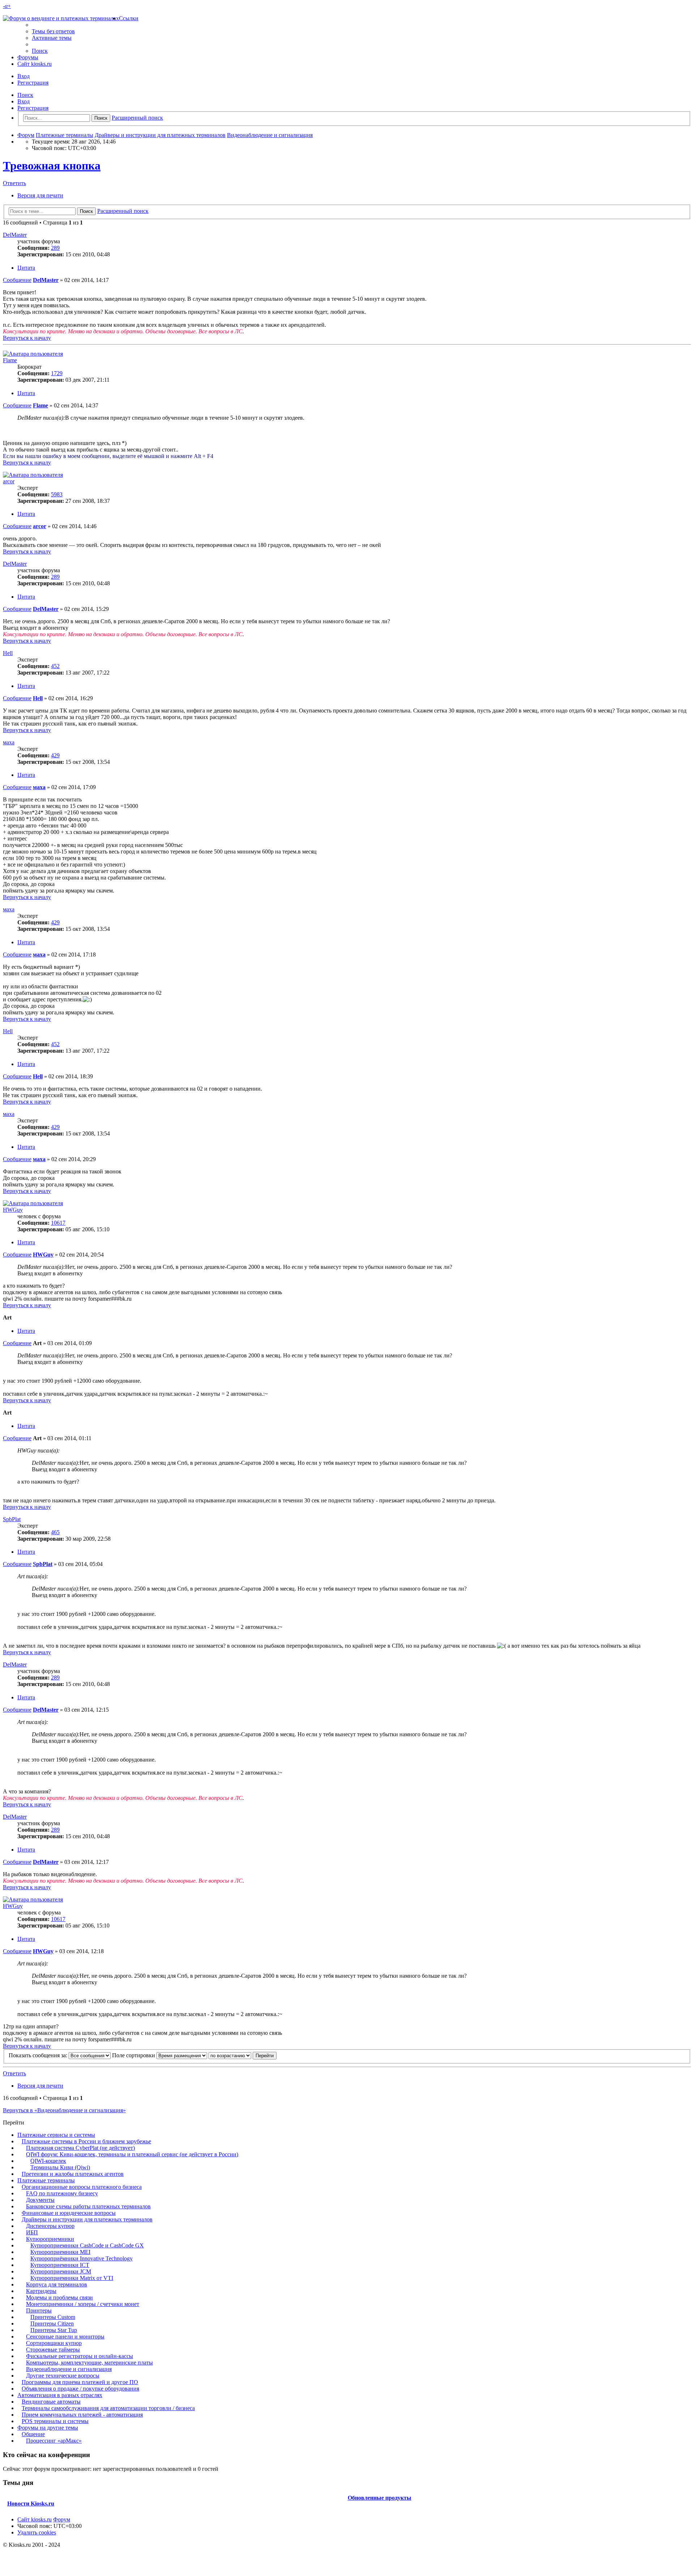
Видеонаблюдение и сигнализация (69, 2369)
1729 (57, 373)
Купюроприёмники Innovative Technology (82, 2258)
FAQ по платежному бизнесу (62, 2193)
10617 (58, 1223)
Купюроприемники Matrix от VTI (72, 2278)
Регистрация (33, 108)
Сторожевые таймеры (53, 2350)
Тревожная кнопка (52, 166)
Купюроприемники (50, 2239)
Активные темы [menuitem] (52, 38)
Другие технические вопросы (63, 2376)
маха (9, 742)
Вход (23, 101)
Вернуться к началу (27, 338)
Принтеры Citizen (52, 2323)
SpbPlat (12, 1519)
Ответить (14, 183)
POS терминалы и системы (55, 2421)
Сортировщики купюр (54, 2343)
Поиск (25, 95)
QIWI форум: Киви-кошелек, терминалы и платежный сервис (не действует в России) (132, 2154)
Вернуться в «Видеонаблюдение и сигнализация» (64, 2110)
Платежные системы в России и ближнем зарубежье (86, 2141)
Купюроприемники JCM (61, 2271)
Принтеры (39, 2310)
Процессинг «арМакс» (54, 2441)
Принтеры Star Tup (54, 2330)
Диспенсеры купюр (50, 2226)
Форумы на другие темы (48, 2428)
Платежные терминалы (46, 2180)
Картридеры (41, 2291)
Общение (33, 2434)
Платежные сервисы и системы (56, 2135)
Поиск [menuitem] (40, 51)
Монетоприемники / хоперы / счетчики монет (83, 2304)
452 (55, 666)
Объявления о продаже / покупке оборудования (80, 2389)
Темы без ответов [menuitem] (53, 31)
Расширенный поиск (137, 118)
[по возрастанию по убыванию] (230, 2055)
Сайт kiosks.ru (35, 64)
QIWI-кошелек (48, 2161)
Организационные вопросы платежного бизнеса (82, 2187)
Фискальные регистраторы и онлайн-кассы (80, 2356)
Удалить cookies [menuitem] (37, 2532)
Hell (8, 653)
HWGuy (13, 1210)
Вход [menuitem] (23, 76)
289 (55, 248)
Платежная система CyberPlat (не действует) (80, 2148)
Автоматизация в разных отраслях (60, 2395)
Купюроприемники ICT (60, 2265)
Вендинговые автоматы (51, 2402)
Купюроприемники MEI (60, 2252)
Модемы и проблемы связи (59, 2297)
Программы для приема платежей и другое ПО (80, 2382)
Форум (62, 2519)
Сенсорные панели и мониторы (65, 2337)
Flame (10, 360)
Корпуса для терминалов (57, 2284)
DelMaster (15, 235)
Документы (40, 2200)
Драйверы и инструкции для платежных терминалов (87, 2219)
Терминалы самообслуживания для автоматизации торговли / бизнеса (108, 2408)
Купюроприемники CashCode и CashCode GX (87, 2245)
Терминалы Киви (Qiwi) (60, 2167)
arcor (9, 481)
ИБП (32, 2232)
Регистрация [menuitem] (33, 83)
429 (55, 755)
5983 (57, 494)
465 (55, 1532)
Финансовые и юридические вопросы (69, 2213)
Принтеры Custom (53, 2317)
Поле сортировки (134, 2055)
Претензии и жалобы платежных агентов (73, 2174)
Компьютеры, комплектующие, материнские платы (89, 2363)
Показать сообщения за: (39, 2055)
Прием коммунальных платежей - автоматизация (82, 2415)
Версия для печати (40, 195)
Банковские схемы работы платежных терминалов (88, 2206)
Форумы (28, 57)
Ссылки (129, 18)
